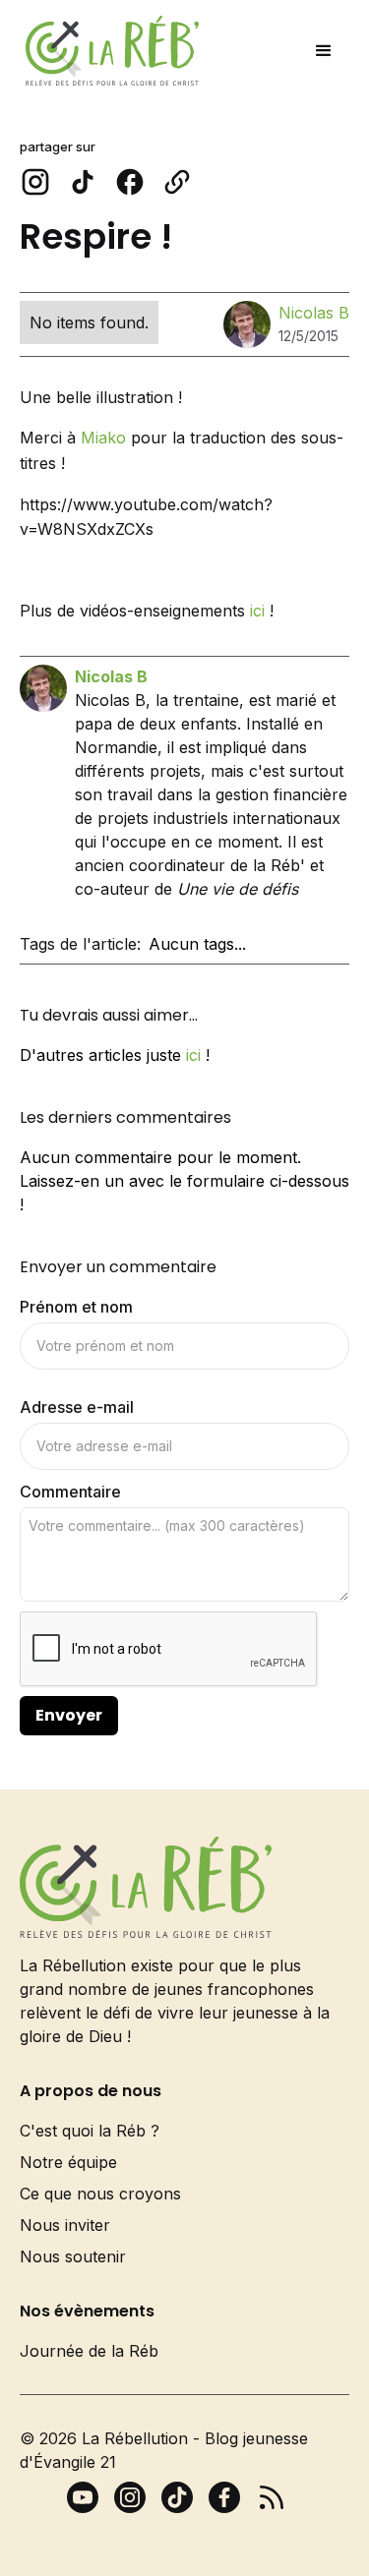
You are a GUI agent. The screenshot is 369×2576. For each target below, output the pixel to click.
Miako (106, 438)
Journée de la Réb (89, 2351)
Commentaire (70, 1492)
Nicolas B (314, 313)
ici (257, 611)
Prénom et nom (76, 1307)
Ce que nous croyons (100, 2194)
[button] (324, 51)
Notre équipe (68, 2162)
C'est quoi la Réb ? (90, 2131)
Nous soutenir (73, 2256)
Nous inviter (65, 2225)
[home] (107, 51)
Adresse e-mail (77, 1407)
